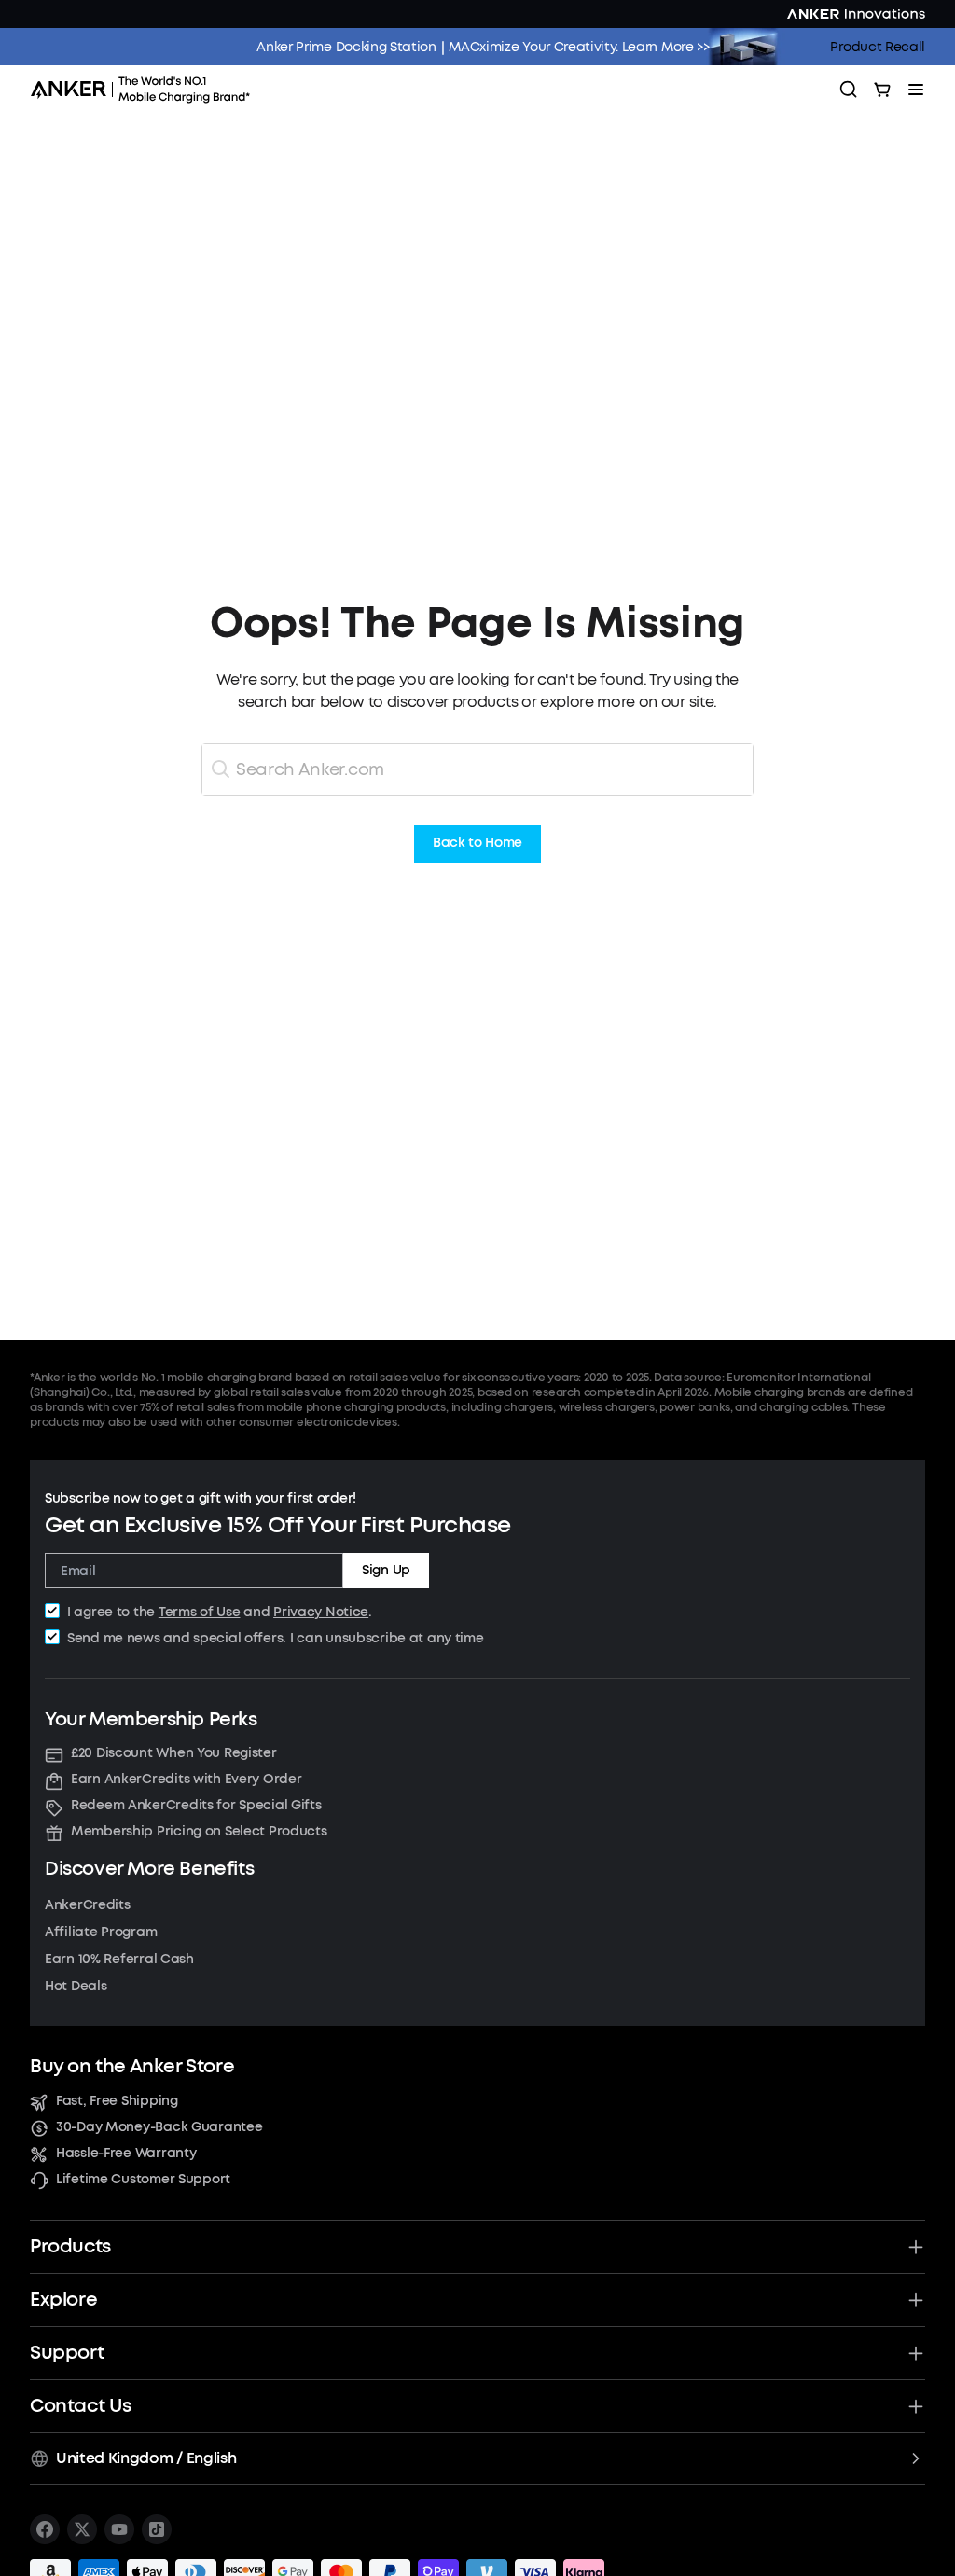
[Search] (849, 90)
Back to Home (477, 844)
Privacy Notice (321, 1612)
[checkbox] (52, 1611)
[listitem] (45, 2529)
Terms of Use (200, 1612)
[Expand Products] (916, 2247)
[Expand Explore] (916, 2300)
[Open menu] (916, 90)
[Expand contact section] (916, 2406)
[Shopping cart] (882, 90)
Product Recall (878, 47)
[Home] (146, 90)
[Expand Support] (916, 2353)
